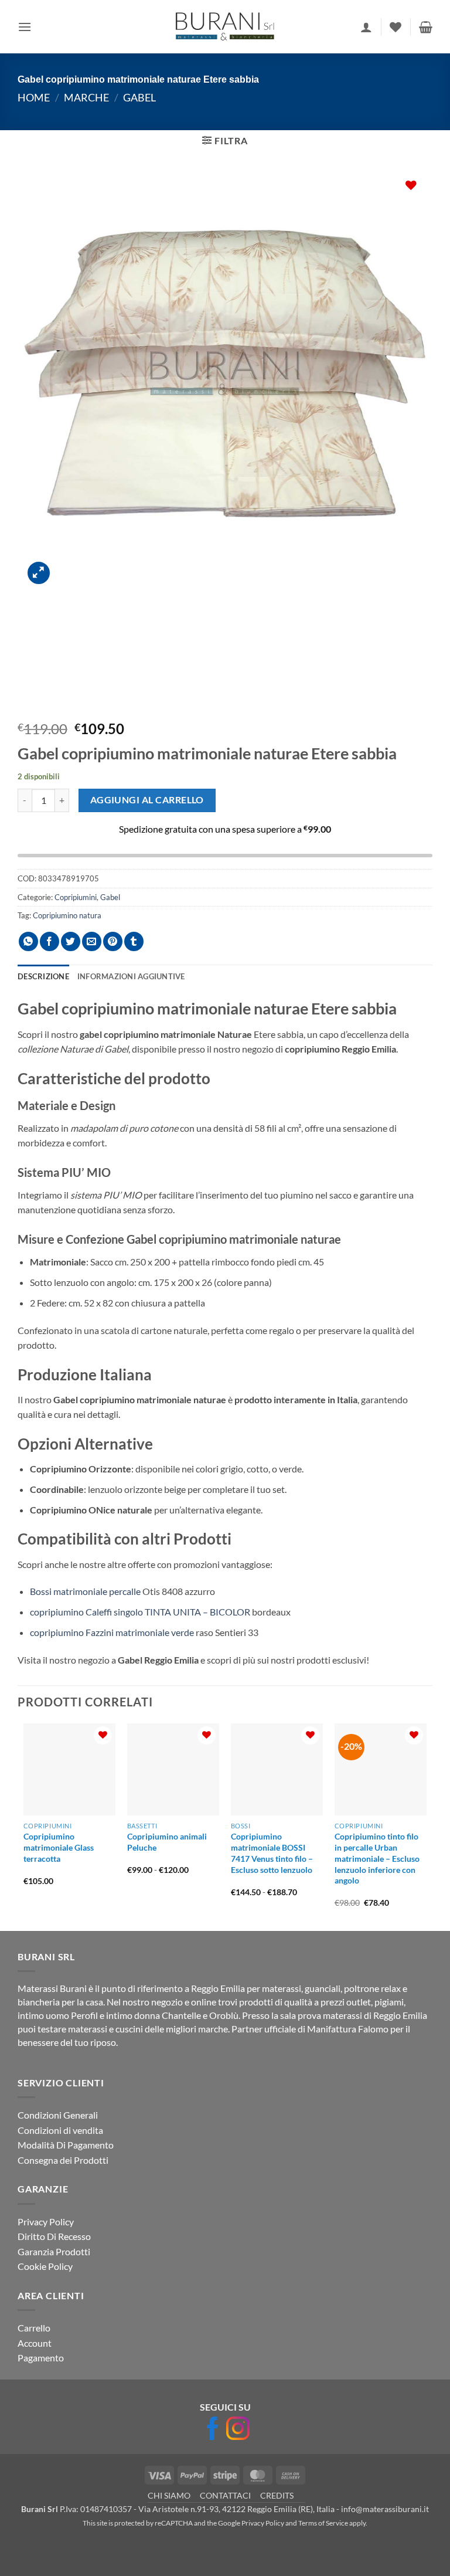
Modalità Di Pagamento (66, 2145)
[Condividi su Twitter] (71, 941)
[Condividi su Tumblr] (134, 941)
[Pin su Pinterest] (113, 941)
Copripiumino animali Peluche (167, 1842)
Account (35, 2342)
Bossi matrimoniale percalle (85, 1591)
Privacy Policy (46, 2221)
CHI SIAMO (169, 2495)
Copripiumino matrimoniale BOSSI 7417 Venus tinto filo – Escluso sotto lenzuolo (272, 1853)
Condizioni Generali (58, 2115)
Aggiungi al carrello (147, 800)
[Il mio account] (366, 27)
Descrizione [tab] (43, 976)
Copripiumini (76, 897)
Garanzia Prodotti (54, 2251)
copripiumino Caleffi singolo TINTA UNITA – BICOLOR (140, 1612)
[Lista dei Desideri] (396, 27)
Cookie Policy (45, 2266)
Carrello (34, 2328)
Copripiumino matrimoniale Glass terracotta (59, 1847)
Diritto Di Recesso (54, 2236)
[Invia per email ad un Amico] (92, 941)
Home (34, 97)
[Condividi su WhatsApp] (28, 941)
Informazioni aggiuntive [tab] (131, 976)
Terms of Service (323, 2523)
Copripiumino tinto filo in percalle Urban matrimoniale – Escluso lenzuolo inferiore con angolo (377, 1858)
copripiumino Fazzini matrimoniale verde (112, 1632)
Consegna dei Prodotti (63, 2160)
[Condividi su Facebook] (50, 941)
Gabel (139, 97)
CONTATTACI (225, 2495)
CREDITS (277, 2495)
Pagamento (41, 2358)
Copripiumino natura (67, 915)
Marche (86, 97)
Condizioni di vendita (60, 2129)
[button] (25, 27)
